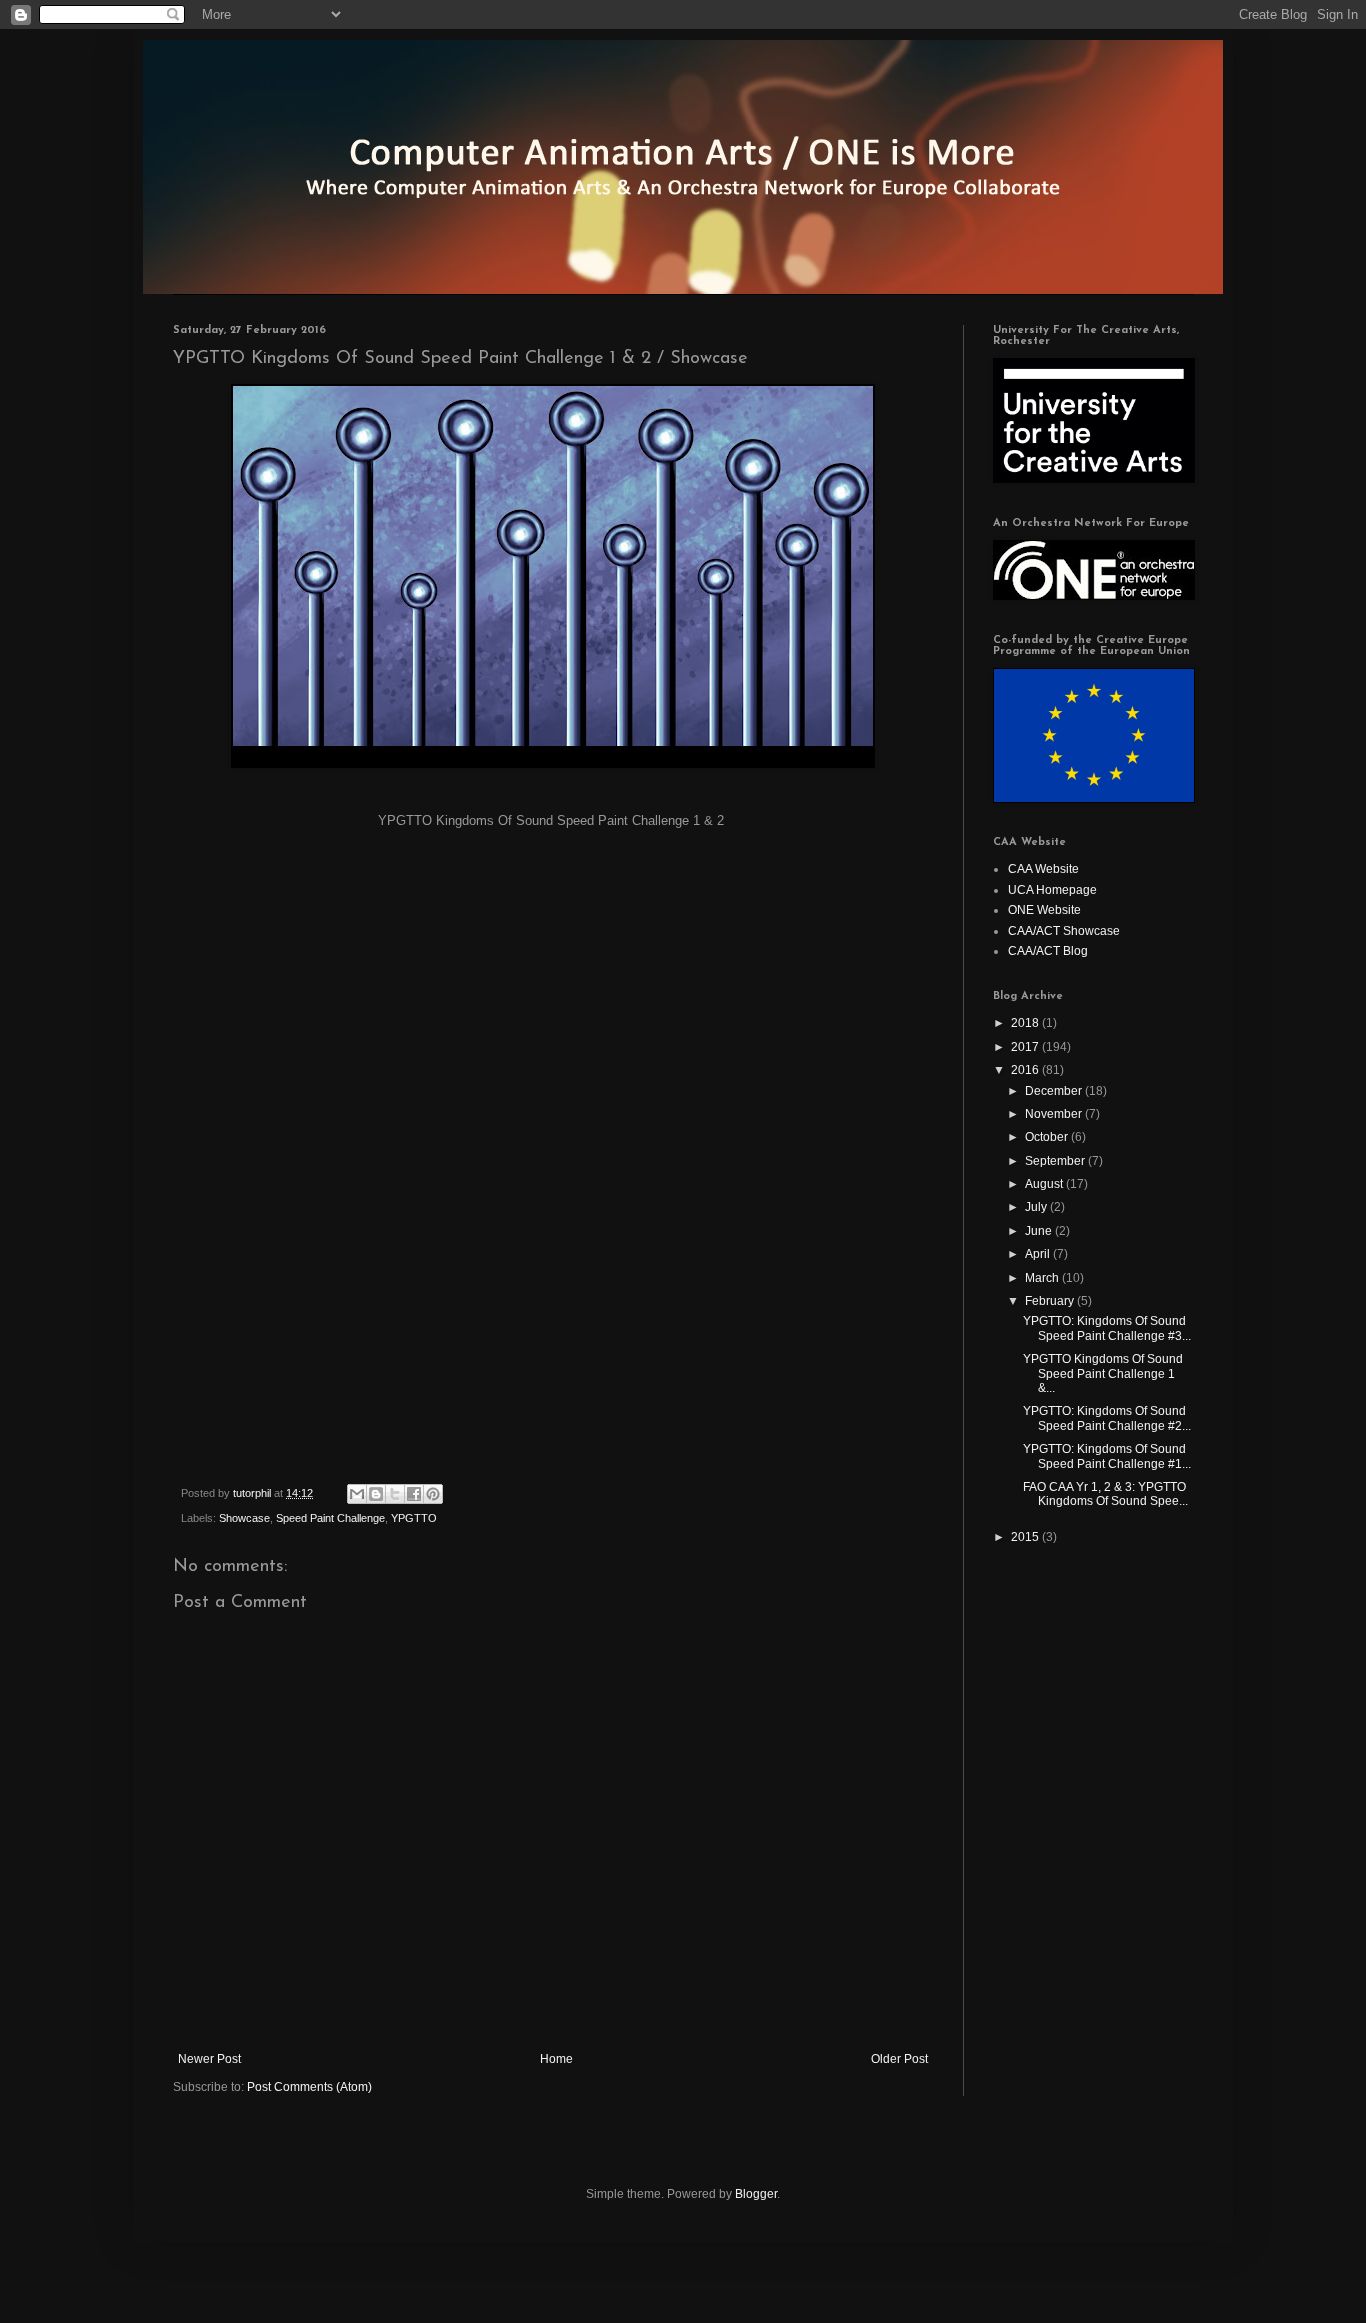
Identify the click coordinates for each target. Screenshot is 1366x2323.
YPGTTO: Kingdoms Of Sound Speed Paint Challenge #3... (1107, 1328)
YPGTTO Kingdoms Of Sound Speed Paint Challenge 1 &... (1103, 1373)
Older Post (899, 2059)
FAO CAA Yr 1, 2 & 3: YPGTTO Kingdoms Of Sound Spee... (1105, 1494)
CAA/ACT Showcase (1064, 931)
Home (556, 2059)
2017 (1026, 1047)
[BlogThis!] (376, 1494)
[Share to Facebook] (414, 1494)
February (1051, 1301)
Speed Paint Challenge (330, 1518)
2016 (1026, 1070)
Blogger (756, 2194)
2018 (1026, 1023)
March (1043, 1278)
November (1055, 1114)
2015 (1026, 1537)
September (1056, 1161)
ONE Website (1044, 910)
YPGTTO (414, 1518)
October (1048, 1137)
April (1039, 1254)
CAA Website (1043, 869)
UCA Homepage (1052, 890)
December (1055, 1091)
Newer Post (209, 2059)
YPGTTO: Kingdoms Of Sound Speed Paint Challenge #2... (1107, 1418)
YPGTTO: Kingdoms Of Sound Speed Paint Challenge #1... (1107, 1456)
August (1045, 1184)
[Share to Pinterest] (433, 1494)
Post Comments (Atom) (309, 2087)
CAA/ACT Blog (1048, 951)
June (1040, 1231)
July (1037, 1207)
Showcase (244, 1518)
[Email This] (357, 1494)
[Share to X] (395, 1494)
